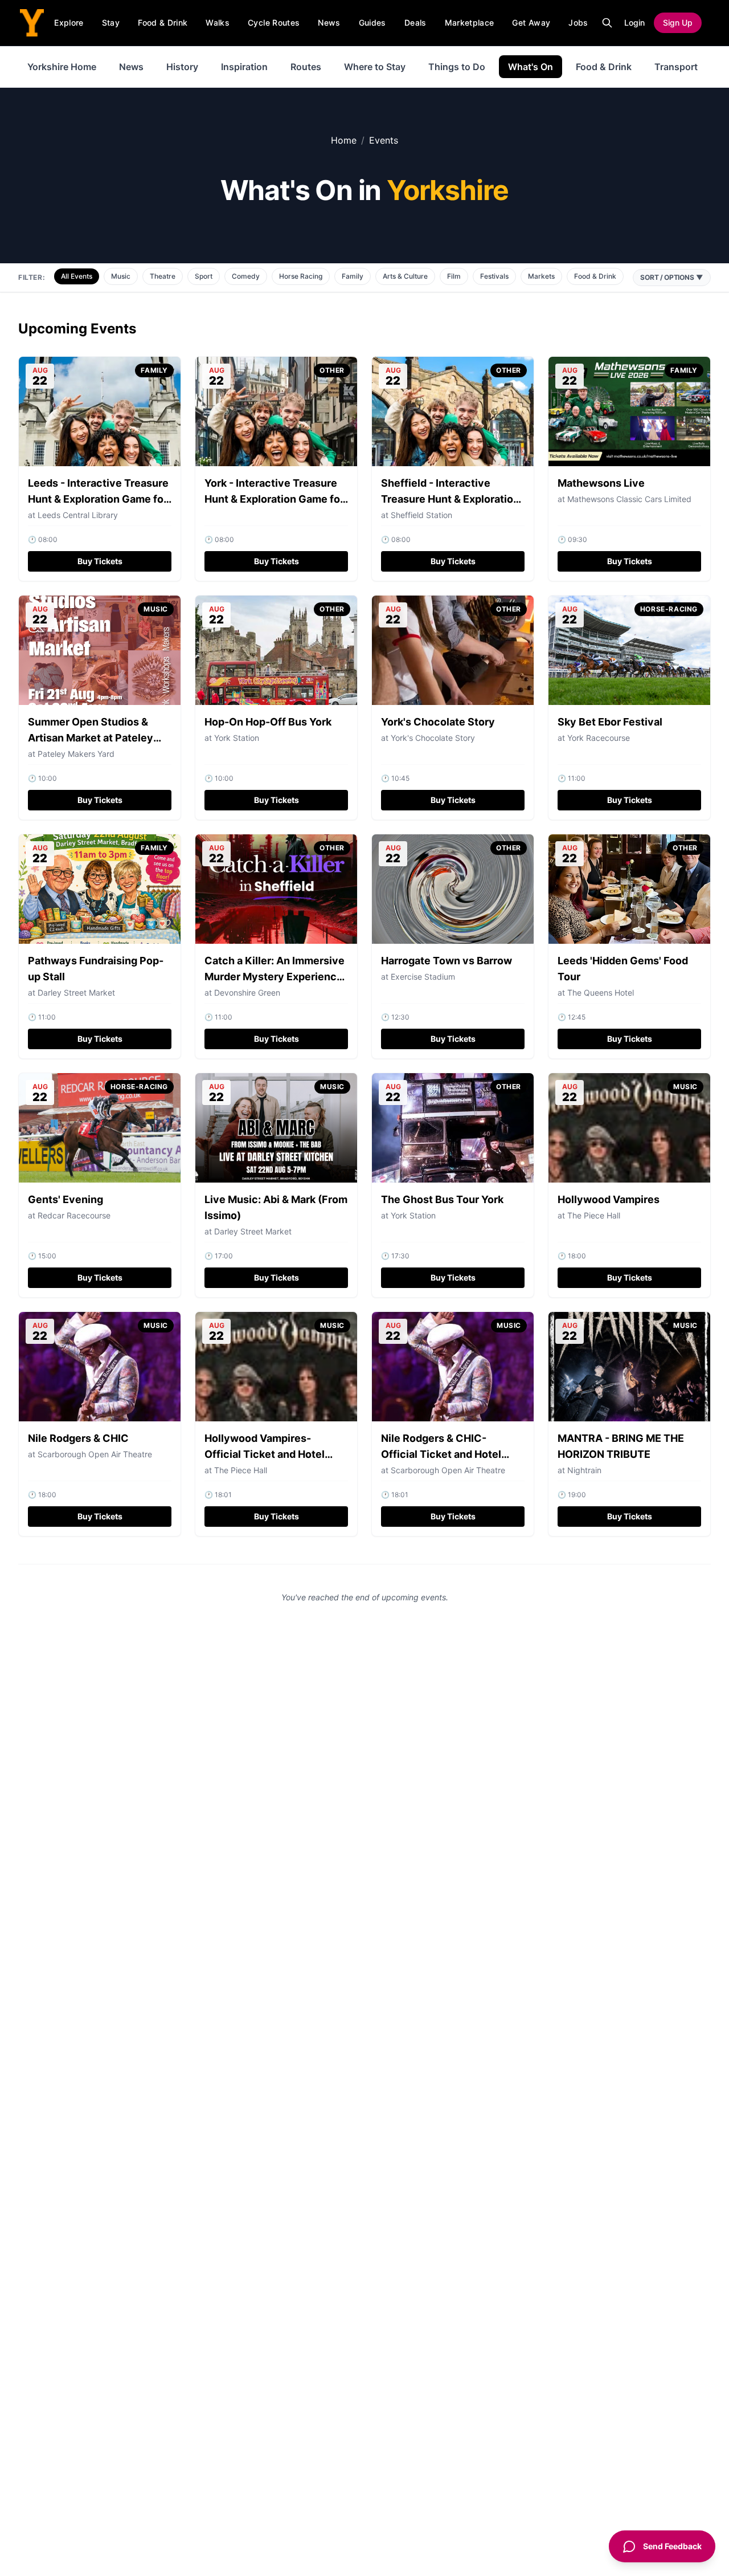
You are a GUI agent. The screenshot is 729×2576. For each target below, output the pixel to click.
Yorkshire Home (62, 67)
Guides (372, 23)
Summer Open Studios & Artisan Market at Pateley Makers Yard (91, 738)
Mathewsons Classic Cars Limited (629, 499)
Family (353, 276)
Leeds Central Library (78, 515)
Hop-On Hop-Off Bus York (268, 722)
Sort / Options (672, 277)
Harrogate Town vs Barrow (447, 961)
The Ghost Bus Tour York (442, 1199)
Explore (69, 23)
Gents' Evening (65, 1199)
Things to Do (457, 67)
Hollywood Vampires (609, 1199)
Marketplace (470, 23)
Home (344, 140)
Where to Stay (375, 67)
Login (634, 23)
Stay (111, 23)
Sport (204, 276)
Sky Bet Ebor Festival (610, 722)
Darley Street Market (76, 993)
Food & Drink (163, 23)
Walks (218, 23)
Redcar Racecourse (74, 1215)
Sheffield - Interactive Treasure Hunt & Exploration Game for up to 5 (450, 499)
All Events (77, 276)
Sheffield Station (421, 515)
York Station (237, 738)
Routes (306, 67)
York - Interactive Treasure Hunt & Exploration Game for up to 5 (274, 499)
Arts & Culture (405, 276)
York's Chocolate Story (438, 722)
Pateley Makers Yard (76, 754)
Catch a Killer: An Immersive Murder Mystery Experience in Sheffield (275, 977)
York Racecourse (599, 738)
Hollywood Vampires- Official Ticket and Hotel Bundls (265, 1454)
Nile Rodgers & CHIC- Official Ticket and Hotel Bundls (441, 1454)
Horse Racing (301, 276)
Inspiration (244, 67)
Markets (541, 276)
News (329, 23)
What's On (531, 67)
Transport (676, 67)
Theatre (163, 276)
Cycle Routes (274, 23)
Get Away (531, 23)
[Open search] (607, 23)
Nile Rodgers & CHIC (78, 1438)
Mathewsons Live (601, 483)
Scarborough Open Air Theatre (95, 1454)
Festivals (494, 276)
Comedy (246, 276)
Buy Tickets (100, 561)
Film (454, 276)
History (182, 67)
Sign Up (678, 23)
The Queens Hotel (601, 993)
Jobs (578, 23)
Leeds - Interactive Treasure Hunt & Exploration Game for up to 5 (98, 499)
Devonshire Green (247, 993)
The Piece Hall (594, 1215)
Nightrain (584, 1470)
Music (121, 276)
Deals (415, 23)
